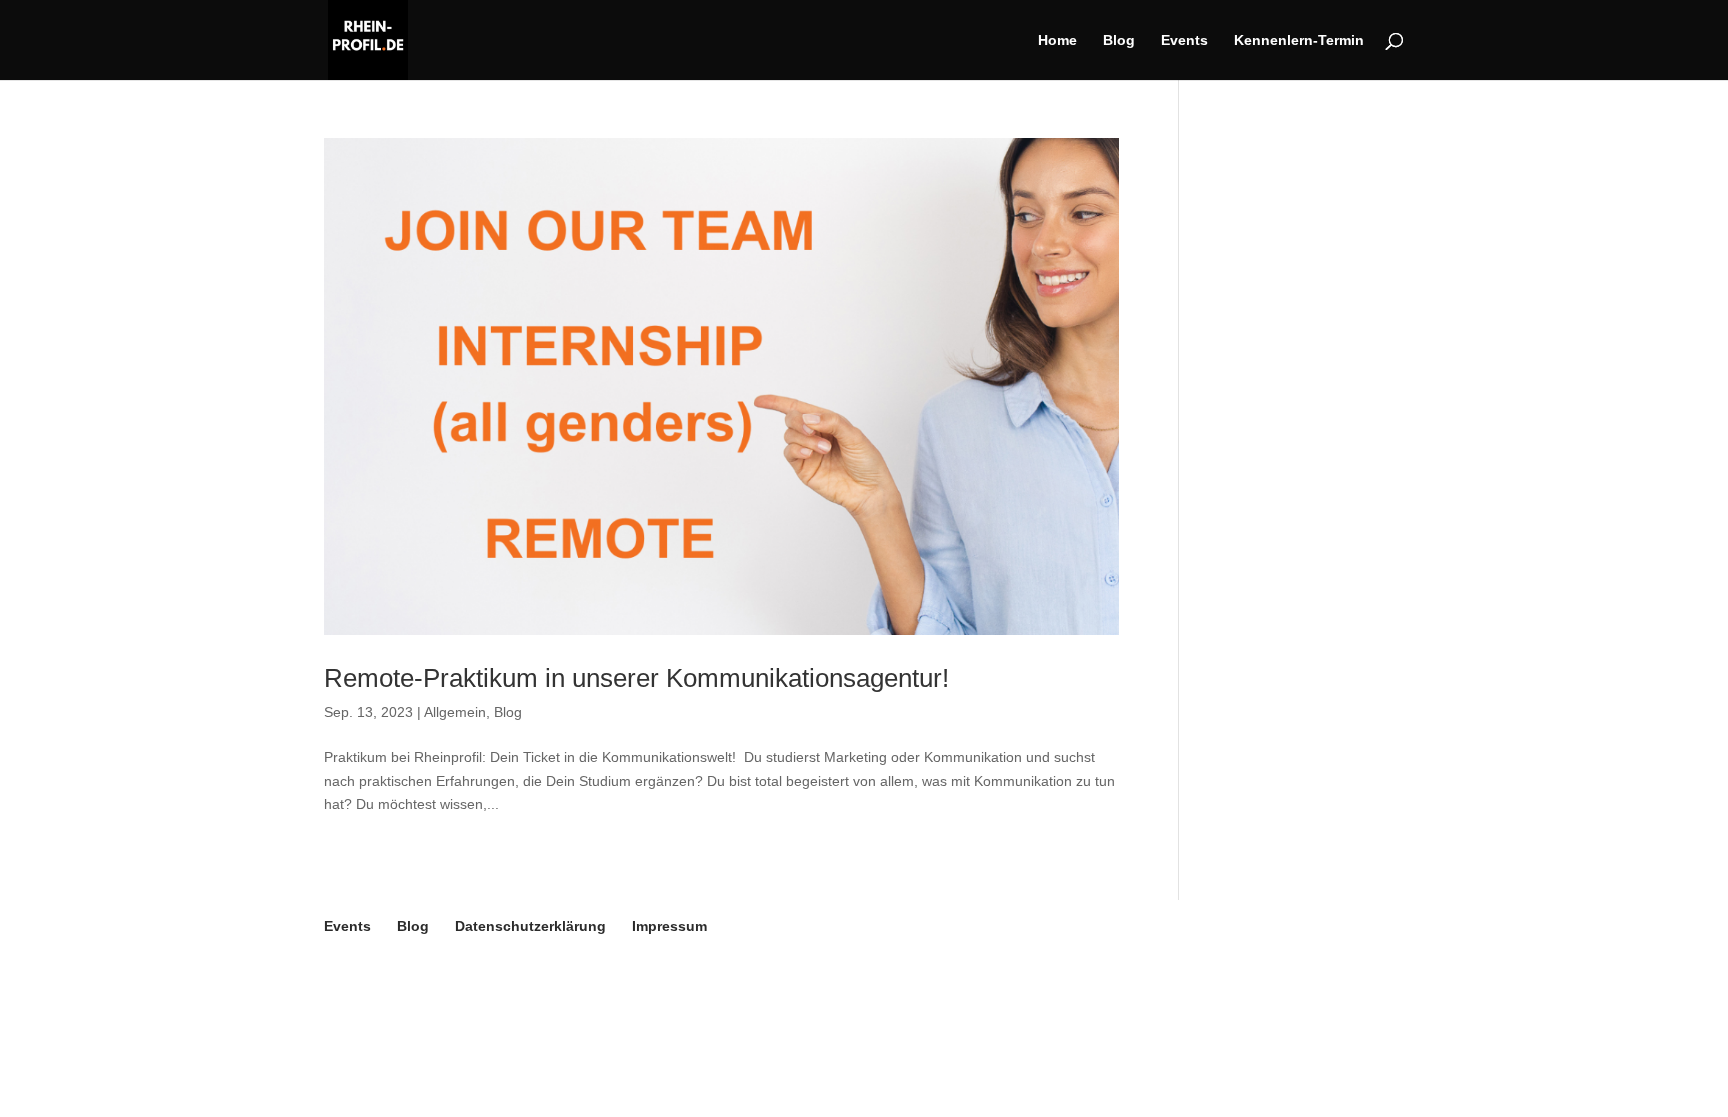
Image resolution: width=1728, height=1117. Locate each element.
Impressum (669, 926)
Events (1184, 40)
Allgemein (455, 712)
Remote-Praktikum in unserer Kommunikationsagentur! (636, 678)
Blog (1119, 40)
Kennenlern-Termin (1299, 40)
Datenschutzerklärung (530, 926)
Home (1057, 40)
